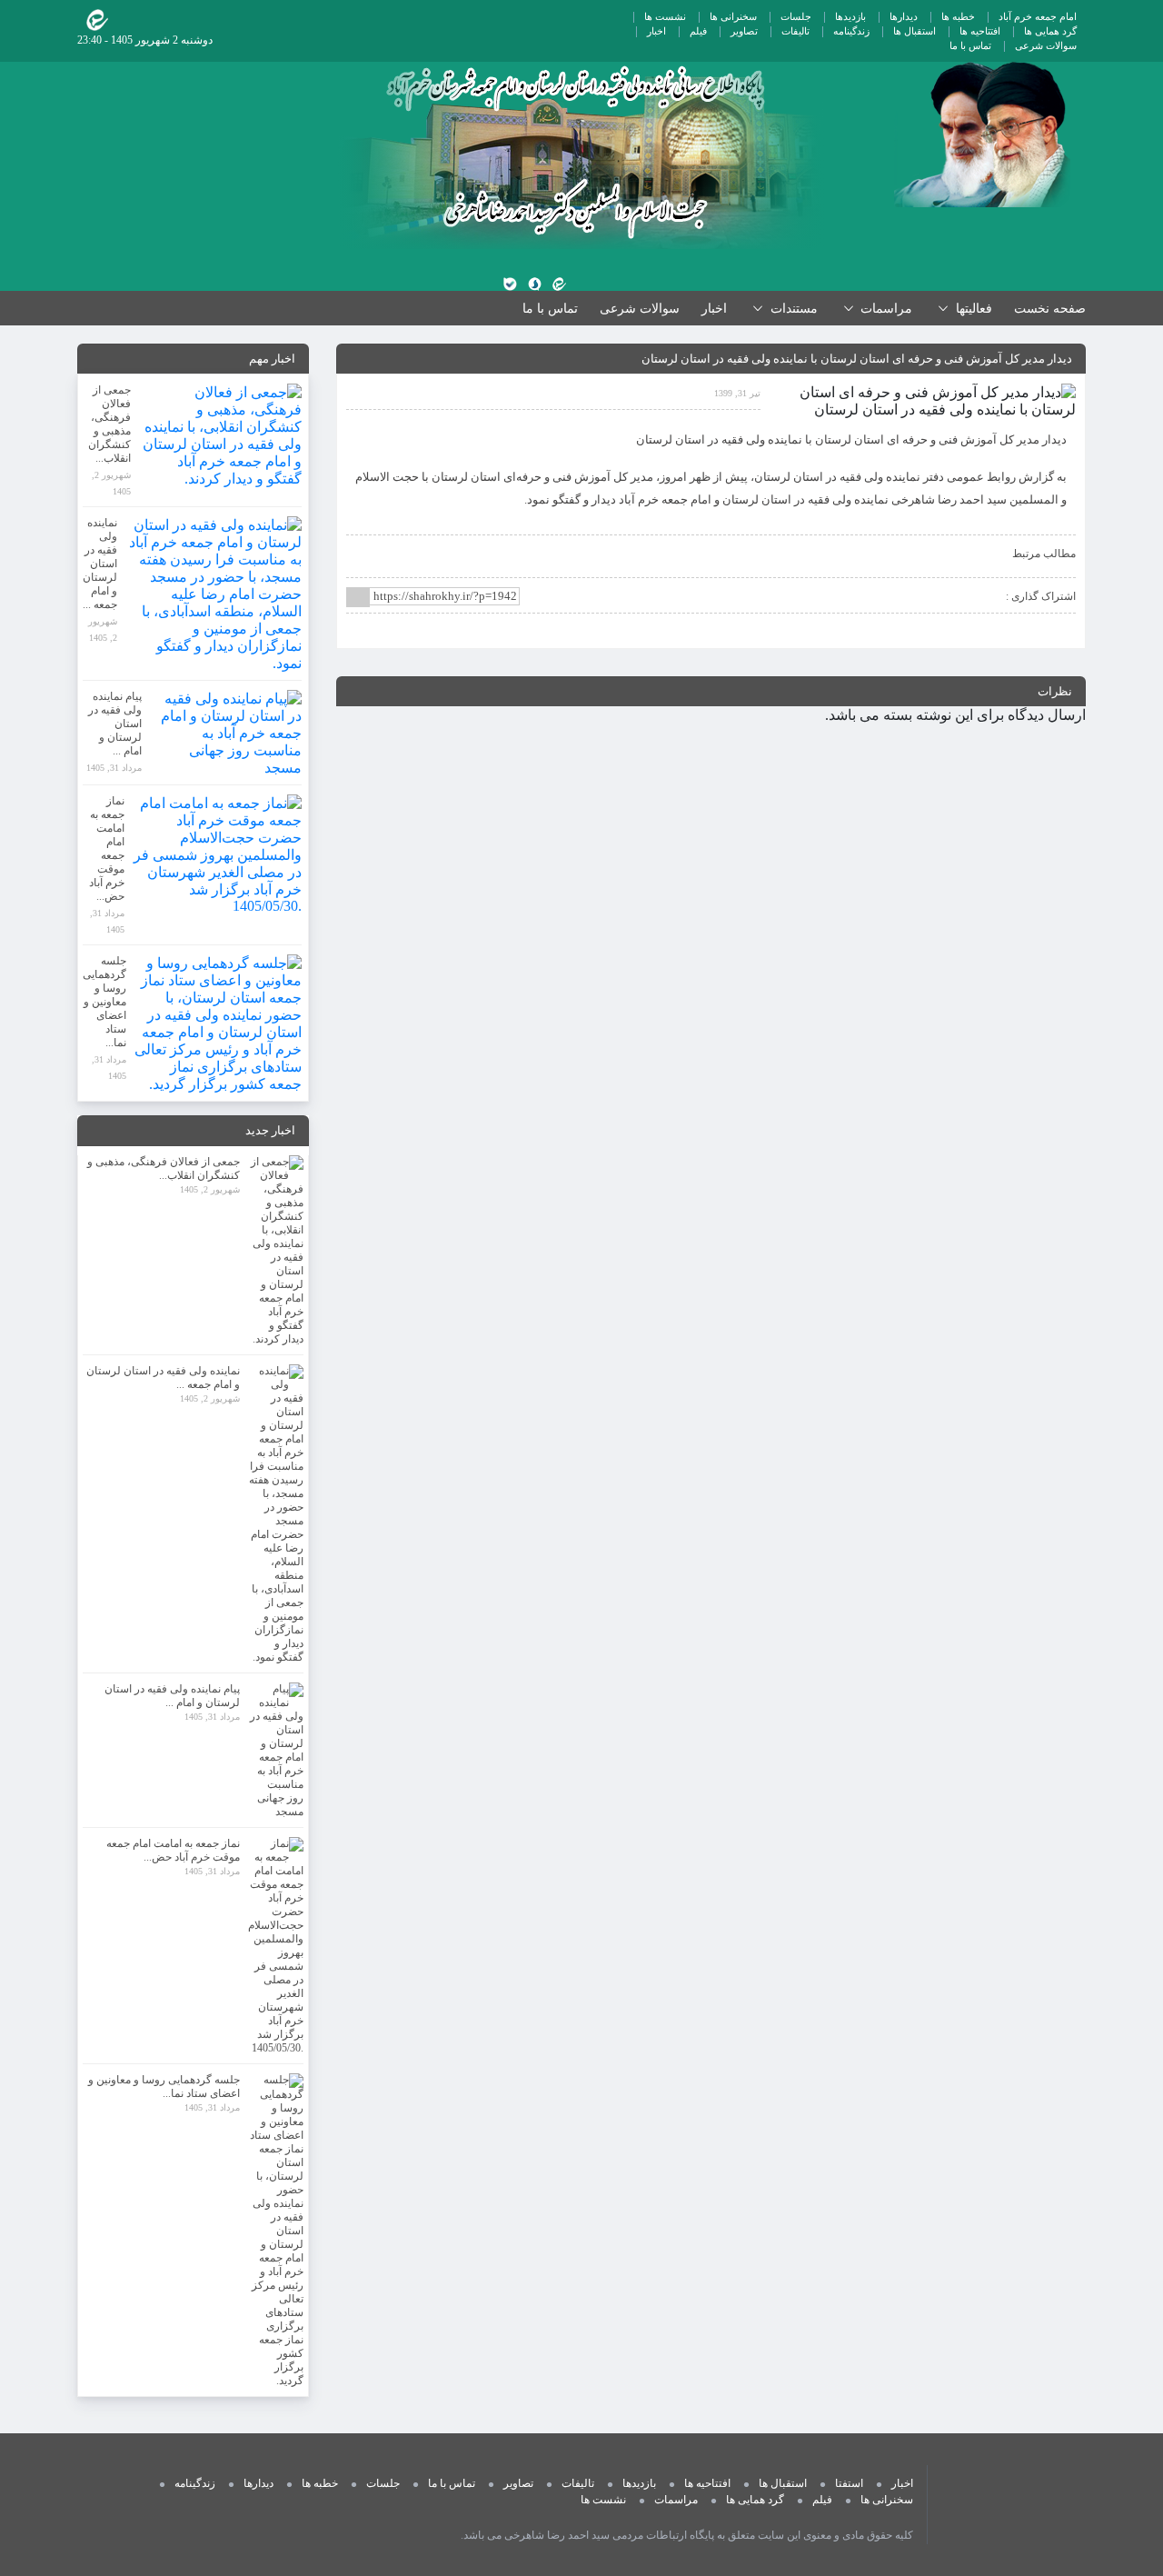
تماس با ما (970, 45)
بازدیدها (850, 16)
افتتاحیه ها (980, 31)
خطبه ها (958, 16)
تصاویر (744, 31)
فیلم (698, 31)
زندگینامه (851, 31)
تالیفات (795, 31)
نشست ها (665, 16)
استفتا (849, 2483)
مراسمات (676, 2500)
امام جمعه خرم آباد (1038, 16)
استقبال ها (914, 31)
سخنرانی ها (733, 16)
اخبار (656, 31)
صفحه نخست (1050, 309)
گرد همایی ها (1050, 31)
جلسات (796, 16)
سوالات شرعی (1046, 45)
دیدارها (904, 16)
